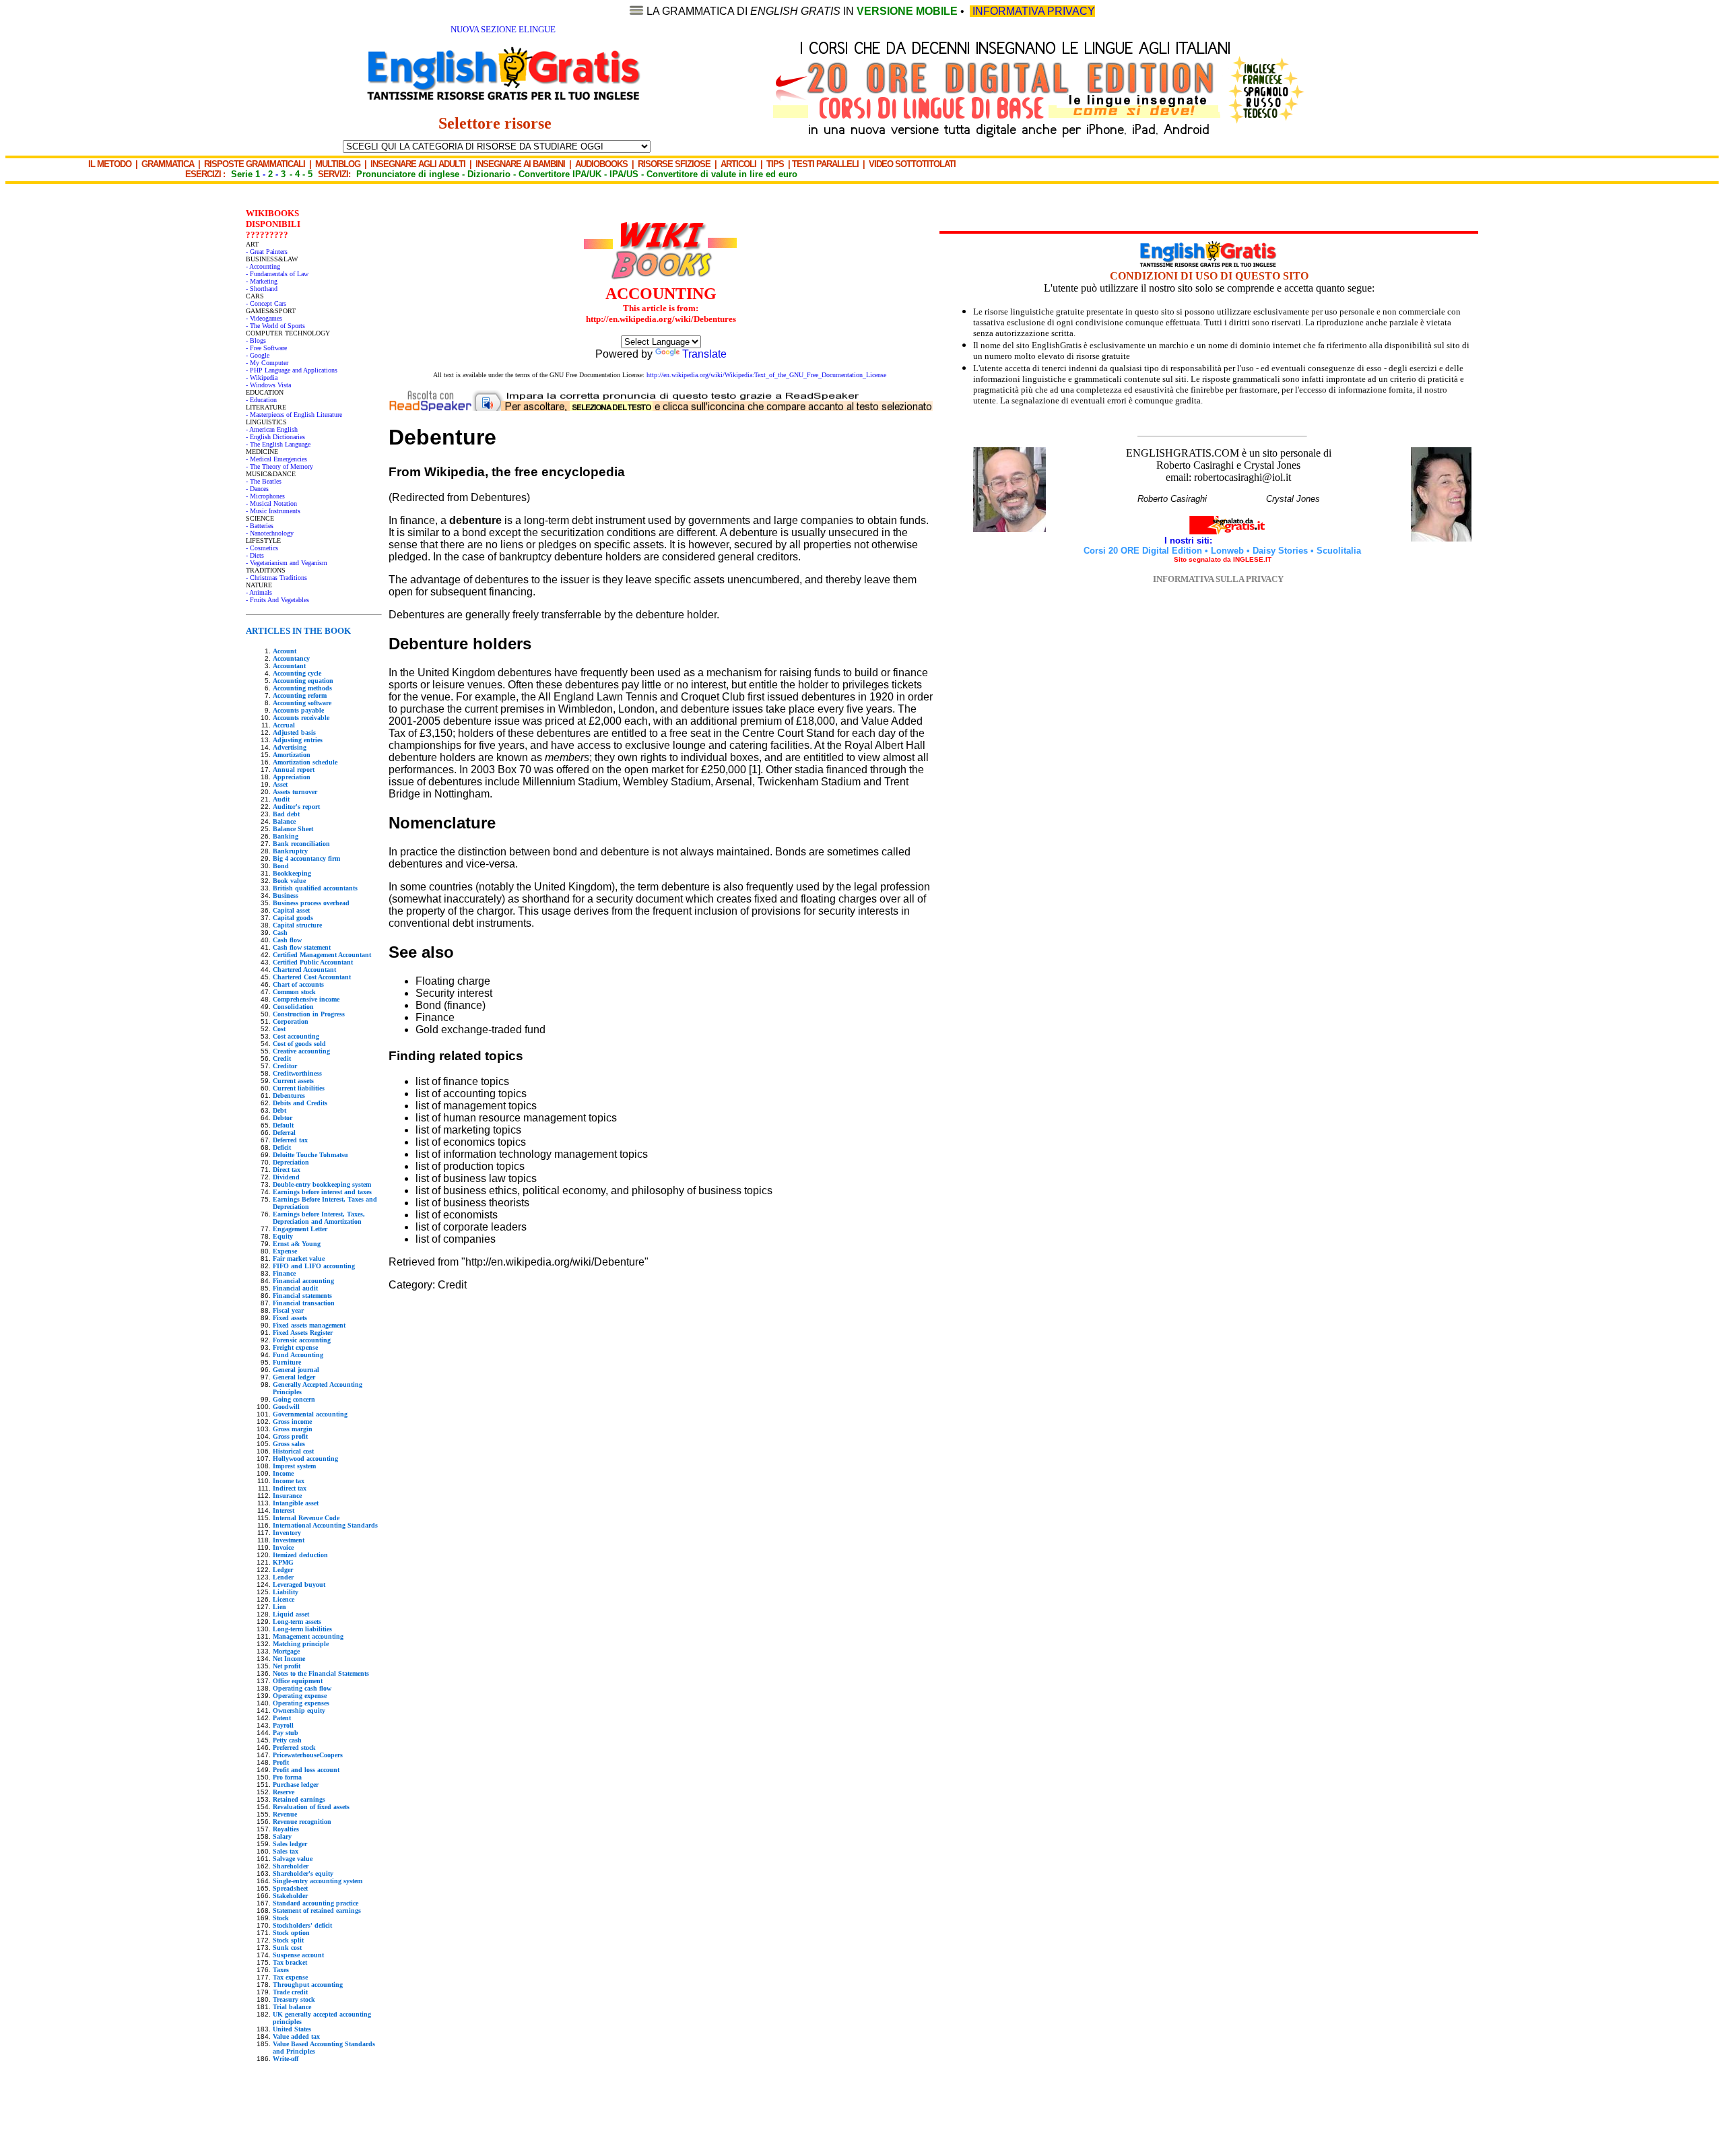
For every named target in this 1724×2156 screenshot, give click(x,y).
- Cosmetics (262, 548)
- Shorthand (262, 289)
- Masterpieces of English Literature (294, 415)
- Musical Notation (271, 503)
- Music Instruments (273, 511)
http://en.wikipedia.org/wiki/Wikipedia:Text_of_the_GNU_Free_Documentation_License (766, 375)
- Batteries (260, 526)
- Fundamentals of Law (277, 274)
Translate (704, 354)
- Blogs (256, 340)
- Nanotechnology (270, 533)
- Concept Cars (266, 303)
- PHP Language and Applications (292, 370)
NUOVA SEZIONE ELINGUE (503, 29)
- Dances (257, 489)
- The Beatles (264, 481)
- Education (261, 400)
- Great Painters (267, 252)
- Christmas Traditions (276, 578)
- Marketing (262, 281)
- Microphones (265, 496)
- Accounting (263, 266)
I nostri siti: (1190, 541)
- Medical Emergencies (276, 459)
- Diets (255, 555)
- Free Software (266, 348)
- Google (258, 355)
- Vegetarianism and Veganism (287, 563)
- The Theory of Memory (279, 466)
